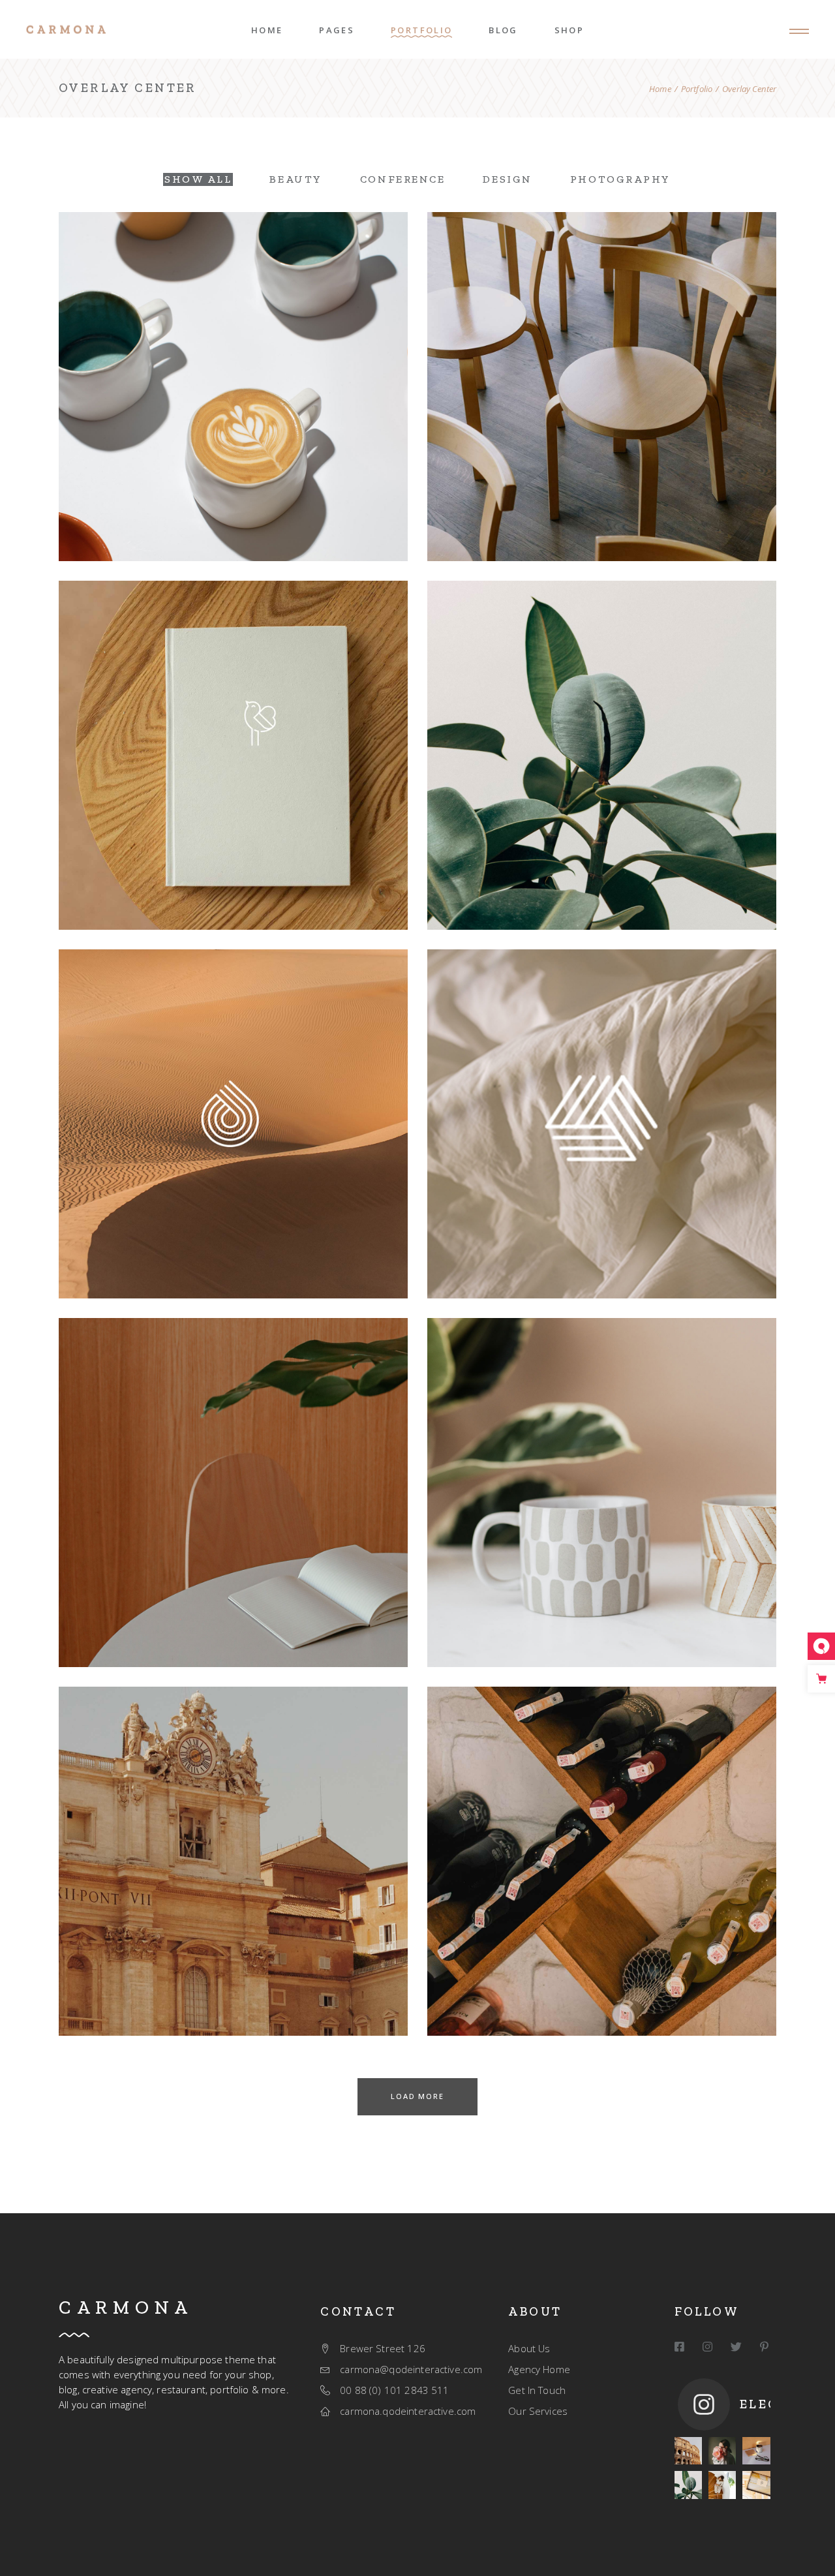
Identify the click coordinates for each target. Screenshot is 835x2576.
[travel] (688, 2451)
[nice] (722, 2451)
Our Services (538, 2411)
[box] (756, 2485)
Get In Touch (537, 2390)
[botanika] (688, 2485)
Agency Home (539, 2369)
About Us (529, 2348)
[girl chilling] (722, 2485)
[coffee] (756, 2451)
